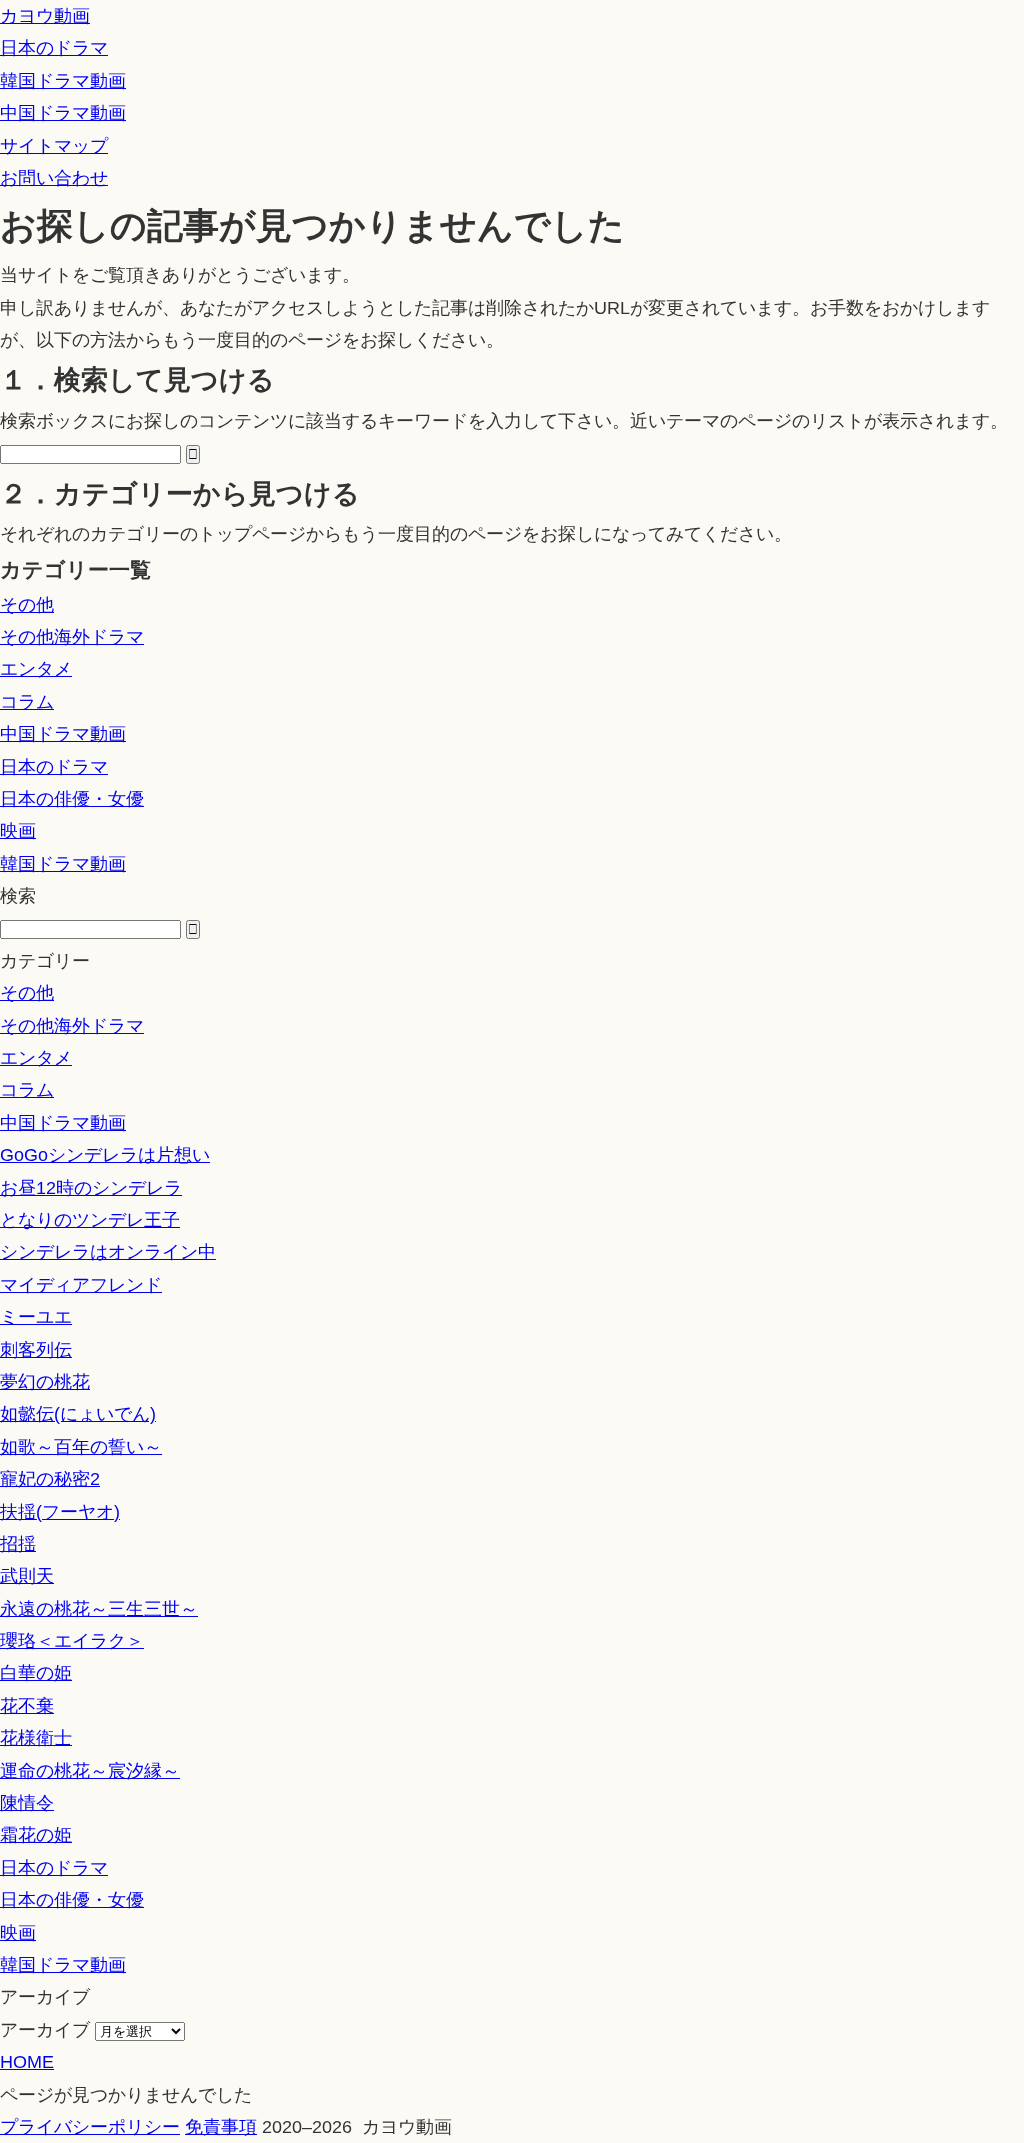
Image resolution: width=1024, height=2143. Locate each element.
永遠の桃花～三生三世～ (99, 1609)
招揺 (18, 1544)
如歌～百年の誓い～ (81, 1447)
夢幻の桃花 (45, 1382)
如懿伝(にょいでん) (78, 1414)
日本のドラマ (54, 48)
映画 (18, 831)
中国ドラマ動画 (63, 113)
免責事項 (221, 2127)
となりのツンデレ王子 (90, 1220)
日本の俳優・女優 (72, 799)
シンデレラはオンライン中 (108, 1252)
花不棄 (27, 1706)
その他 (27, 605)
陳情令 (27, 1803)
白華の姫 (36, 1673)
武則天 (27, 1576)
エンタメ (36, 669)
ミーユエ (36, 1317)
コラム (27, 702)
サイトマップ (54, 146)
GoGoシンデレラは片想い (105, 1155)
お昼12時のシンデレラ (91, 1188)
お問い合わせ (54, 178)
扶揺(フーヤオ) (60, 1512)
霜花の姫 (36, 1835)
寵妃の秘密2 (50, 1479)
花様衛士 (36, 1738)
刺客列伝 (36, 1350)
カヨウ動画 (45, 16)
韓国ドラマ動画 (63, 81)
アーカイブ (45, 2030)
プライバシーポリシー (90, 2127)
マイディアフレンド (81, 1285)
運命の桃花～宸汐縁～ (90, 1771)
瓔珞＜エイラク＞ (72, 1641)
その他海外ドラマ (72, 637)
